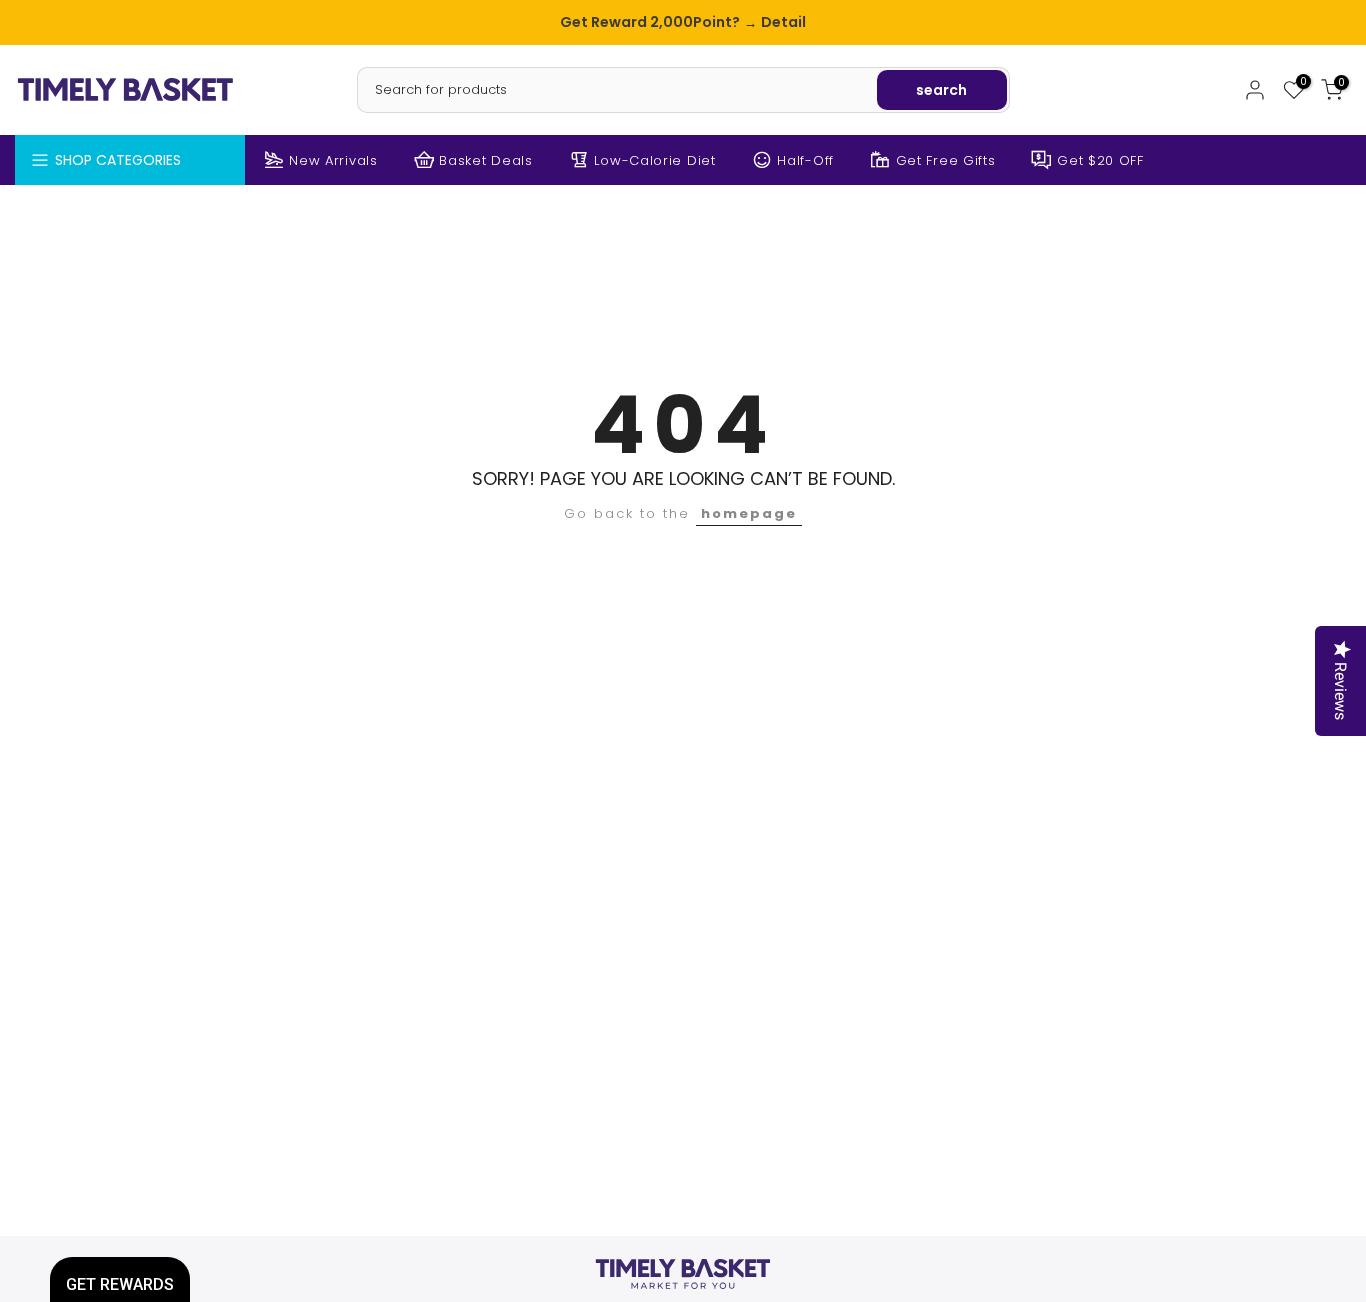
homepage (749, 513)
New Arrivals (333, 160)
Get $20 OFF (1100, 160)
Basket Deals (485, 160)
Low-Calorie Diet (654, 160)
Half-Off (805, 160)
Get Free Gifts (946, 160)
